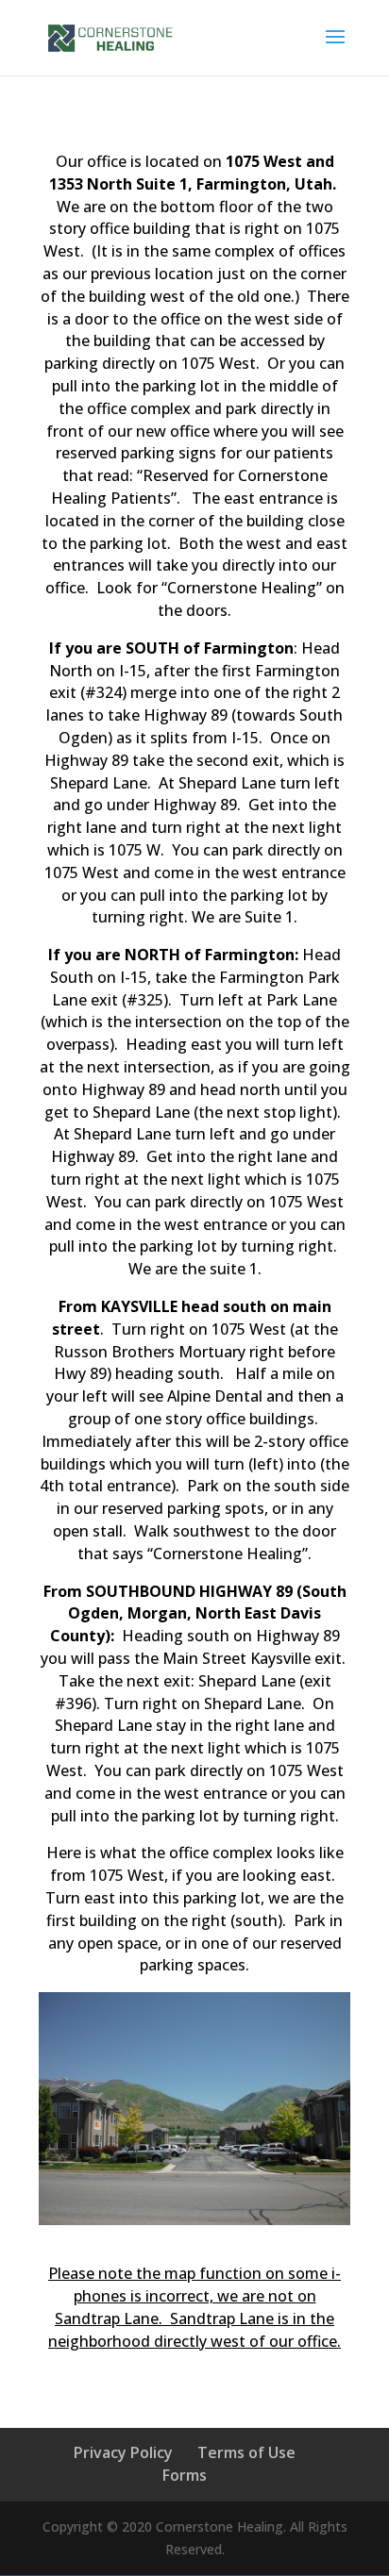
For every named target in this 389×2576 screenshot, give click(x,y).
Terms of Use (246, 2452)
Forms (185, 2475)
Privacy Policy (123, 2452)
